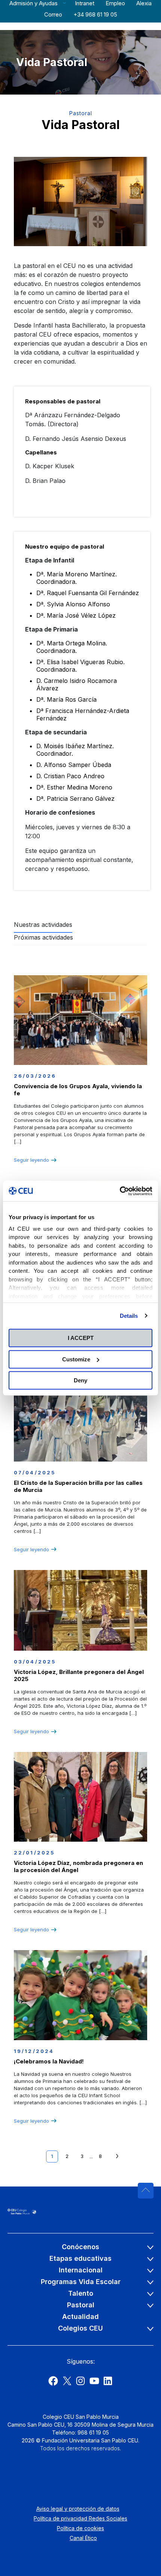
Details (129, 1316)
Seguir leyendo (31, 1160)
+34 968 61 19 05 (95, 14)
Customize (76, 1359)
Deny (80, 1380)
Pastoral (81, 2305)
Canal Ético (83, 2538)
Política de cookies (80, 2528)
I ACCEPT (81, 1338)
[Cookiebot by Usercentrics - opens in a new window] (120, 1191)
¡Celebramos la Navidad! (49, 2061)
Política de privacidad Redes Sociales (80, 2518)
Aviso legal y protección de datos (78, 2509)
